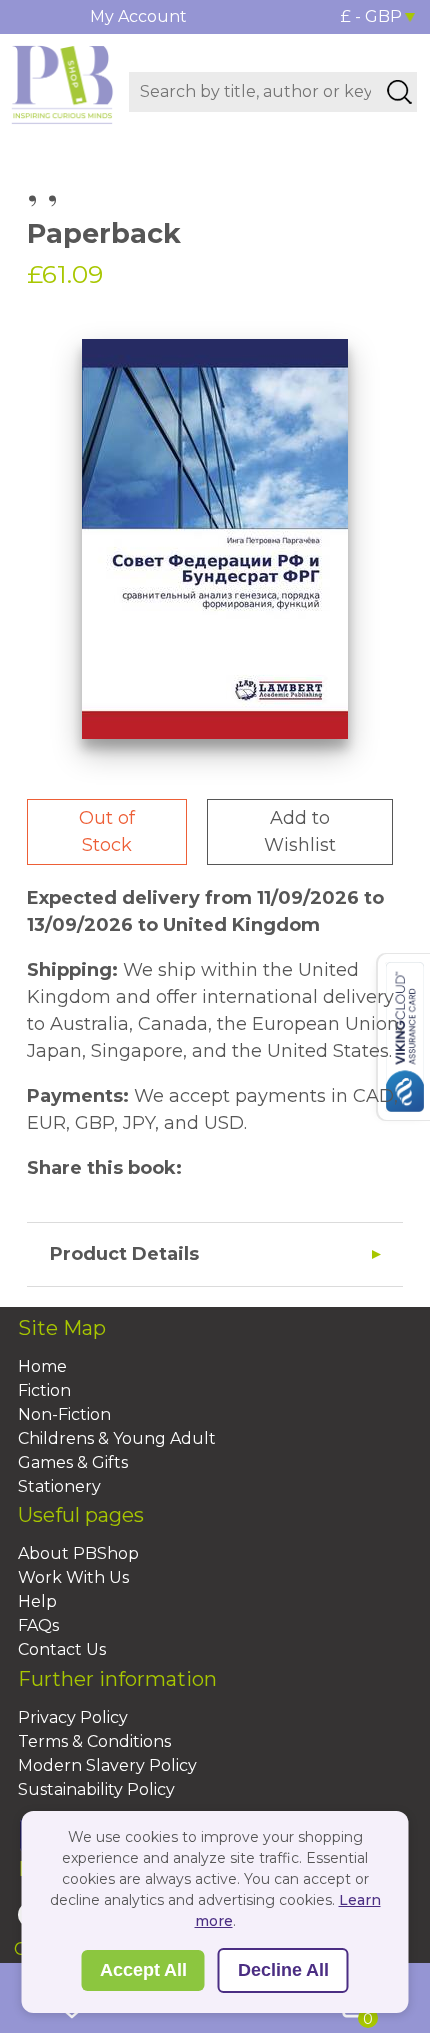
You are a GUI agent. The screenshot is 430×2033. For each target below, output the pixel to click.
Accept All (143, 1970)
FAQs (38, 1625)
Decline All (283, 1970)
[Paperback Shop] (62, 83)
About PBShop (78, 1553)
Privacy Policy (73, 1717)
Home (42, 1366)
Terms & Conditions (94, 1741)
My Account (138, 16)
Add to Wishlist (300, 831)
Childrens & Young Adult (117, 1438)
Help (37, 1601)
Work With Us (73, 1577)
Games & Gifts (73, 1462)
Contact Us (62, 1649)
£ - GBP (371, 16)
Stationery (59, 1486)
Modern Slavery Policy (107, 1765)
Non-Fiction (64, 1414)
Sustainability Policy (96, 1789)
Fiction (44, 1390)
